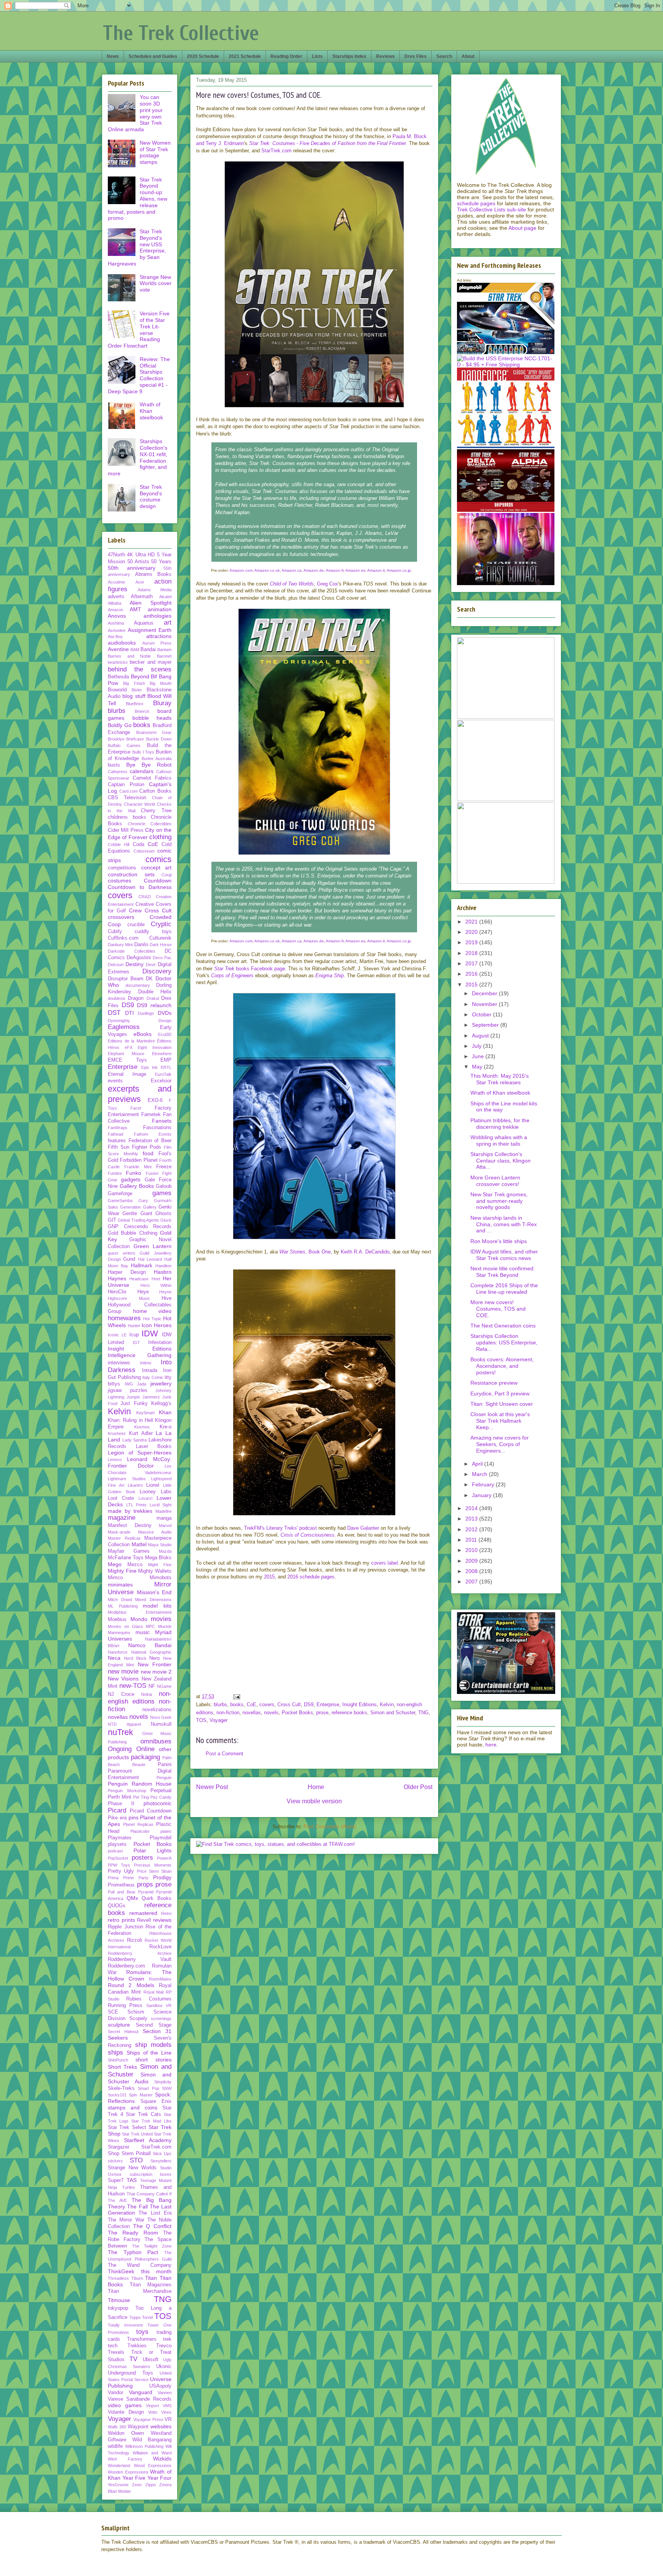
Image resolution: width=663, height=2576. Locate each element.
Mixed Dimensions (153, 1600)
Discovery (157, 971)
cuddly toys (153, 932)
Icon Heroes (157, 1325)
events (115, 1081)
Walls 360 (117, 2427)
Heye (143, 1292)
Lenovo (115, 1460)
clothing (160, 837)
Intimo (146, 1363)
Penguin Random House (140, 1784)
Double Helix (155, 992)
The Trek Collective (181, 33)
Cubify (115, 932)
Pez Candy (161, 1797)
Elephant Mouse (126, 1054)
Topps (135, 2317)
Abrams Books (153, 574)
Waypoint (138, 2427)
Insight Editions (360, 1704)
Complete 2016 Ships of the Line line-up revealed (504, 1289)
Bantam (164, 650)
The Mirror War (126, 2220)
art (168, 623)
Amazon (115, 610)
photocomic (158, 1803)
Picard (117, 1810)
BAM (135, 650)
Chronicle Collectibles (150, 824)
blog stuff (134, 696)
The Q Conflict (152, 2226)
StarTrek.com (276, 151)
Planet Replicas (138, 1824)
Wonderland (119, 2466)
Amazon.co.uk (267, 570)
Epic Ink (150, 1067)
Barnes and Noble (129, 656)
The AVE (117, 2200)
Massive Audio (155, 1532)
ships (115, 2052)
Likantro (135, 1485)
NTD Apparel (124, 1724)
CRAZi (145, 897)
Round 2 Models (131, 1985)
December (485, 993)
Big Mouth (161, 683)
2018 (472, 953)
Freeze (164, 1167)
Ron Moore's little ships (499, 1241)
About (468, 56)
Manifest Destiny (130, 1525)
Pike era (117, 1818)
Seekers (118, 2038)
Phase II (121, 1804)
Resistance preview (494, 1383)
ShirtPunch (118, 2060)
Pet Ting (141, 1797)
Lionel (153, 1485)
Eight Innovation (155, 1047)
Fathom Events (153, 1134)
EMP (166, 1060)
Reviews (385, 56)
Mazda (165, 1551)
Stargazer (119, 2147)
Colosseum (144, 851)
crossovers (121, 917)
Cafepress (118, 772)
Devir (151, 965)
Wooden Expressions (128, 2472)
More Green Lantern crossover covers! (495, 1181)
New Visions (123, 1679)
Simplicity (163, 2082)
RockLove (160, 1947)
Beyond (140, 676)
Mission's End (154, 1592)
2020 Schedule (203, 56)
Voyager (219, 1720)
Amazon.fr (335, 570)
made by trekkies (130, 1511)
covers (267, 1704)
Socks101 (117, 2095)
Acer (140, 582)
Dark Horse (161, 945)
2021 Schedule (245, 56)
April (478, 1464)
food (148, 1153)
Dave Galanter (363, 1528)
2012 (472, 1529)
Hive (167, 1298)
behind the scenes (140, 669)
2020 (472, 932)
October (482, 1014)
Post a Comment (224, 1754)
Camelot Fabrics (152, 778)
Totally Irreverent (125, 2325)
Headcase (139, 1279)
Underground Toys (130, 2373)
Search (444, 56)
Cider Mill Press (126, 830)
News (113, 56)
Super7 (116, 2180)
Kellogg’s (161, 1403)
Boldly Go (120, 725)
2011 (472, 1540)
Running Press (125, 2005)
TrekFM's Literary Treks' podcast (280, 1528)
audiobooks (122, 643)
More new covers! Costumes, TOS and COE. (498, 1309)
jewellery (161, 1384)
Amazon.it (376, 570)
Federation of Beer (150, 1141)
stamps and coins (133, 2108)
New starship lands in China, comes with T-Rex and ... (504, 1224)
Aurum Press (157, 643)
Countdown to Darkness (140, 887)
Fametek (151, 1115)
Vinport (152, 2406)
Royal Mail (154, 1992)
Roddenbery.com (126, 1966)
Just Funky (134, 1403)
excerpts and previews (140, 1094)
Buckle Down (159, 739)
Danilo (141, 945)
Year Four (160, 2478)
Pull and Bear (122, 1892)
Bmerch (142, 711)
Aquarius (144, 623)
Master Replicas (124, 1538)
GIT (112, 1220)
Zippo (151, 2485)
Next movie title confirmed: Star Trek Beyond (503, 1272)
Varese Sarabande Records (140, 2399)
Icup (134, 1335)
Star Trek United (137, 2134)
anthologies (158, 616)
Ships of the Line (149, 2053)
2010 (472, 1550)
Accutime (116, 582)
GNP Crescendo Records (140, 1227)
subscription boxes (151, 2174)
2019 (472, 942)
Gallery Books (137, 1186)
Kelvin (387, 1704)
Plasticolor (140, 1831)
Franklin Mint (138, 1167)
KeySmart (145, 1413)
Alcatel (165, 597)
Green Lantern (153, 1246)
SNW (167, 2088)
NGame (164, 1686)
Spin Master (141, 2095)
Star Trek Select (127, 2127)
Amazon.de (314, 570)
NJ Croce (121, 1694)
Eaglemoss (124, 1027)
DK (149, 979)
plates (166, 1831)
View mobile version (314, 1801)
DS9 (309, 1704)
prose (322, 1713)
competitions (122, 868)
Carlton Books (155, 791)
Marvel (165, 1525)
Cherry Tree (156, 811)
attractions (159, 636)
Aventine (118, 649)
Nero (154, 1658)
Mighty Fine (122, 1571)
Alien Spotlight (151, 603)
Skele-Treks (121, 2088)
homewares (124, 1318)
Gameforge (120, 1194)
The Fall (137, 2207)
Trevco (164, 2346)
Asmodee (117, 630)
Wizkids (162, 2459)
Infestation (160, 1342)
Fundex (115, 1173)
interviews (119, 1363)
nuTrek (120, 1732)
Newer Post (212, 1787)
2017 (472, 963)
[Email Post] (236, 1696)
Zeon (137, 2485)
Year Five (134, 2478)
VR (168, 2419)
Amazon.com (241, 570)
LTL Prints (137, 1505)
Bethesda (118, 677)
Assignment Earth (150, 630)
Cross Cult (289, 1704)
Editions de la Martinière (131, 1041)
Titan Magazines (151, 2285)
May (478, 1067)
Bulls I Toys (143, 752)
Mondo (139, 1619)
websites (161, 2426)
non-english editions (140, 1698)
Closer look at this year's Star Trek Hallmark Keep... (500, 1421)
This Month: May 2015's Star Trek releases (500, 1079)
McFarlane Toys (126, 1558)
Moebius (117, 1619)
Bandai (148, 650)
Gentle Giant (137, 1214)
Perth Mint (120, 1797)
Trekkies (137, 2346)
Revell (144, 1920)
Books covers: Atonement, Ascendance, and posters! (502, 1366)
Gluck (166, 1220)
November (485, 1004)
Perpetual (161, 1791)
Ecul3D (165, 1034)
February (484, 1484)
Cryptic (161, 924)
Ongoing (120, 1749)
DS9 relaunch (154, 1005)
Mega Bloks (158, 1558)
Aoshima (116, 623)
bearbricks (118, 662)
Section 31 (157, 2031)
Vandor (115, 2393)
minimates (120, 1585)
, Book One (305, 1252)
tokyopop (118, 2308)
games (162, 1193)
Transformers (142, 2339)
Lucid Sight (161, 1505)
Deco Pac (162, 958)
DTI (129, 1013)
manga (164, 1518)
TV (133, 2359)
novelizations (157, 1710)
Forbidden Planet (139, 1160)
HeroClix (117, 1292)
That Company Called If (149, 2194)
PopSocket (118, 1858)
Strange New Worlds (132, 2168)
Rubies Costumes (149, 1999)
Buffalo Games (124, 745)
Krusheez (117, 1433)
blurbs (220, 1704)
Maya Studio (160, 1545)
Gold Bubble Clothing (133, 1233)
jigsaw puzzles (128, 1390)
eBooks (143, 1034)
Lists (317, 56)
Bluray (162, 703)
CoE (252, 1704)
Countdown (158, 881)
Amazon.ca (292, 570)
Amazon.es (355, 570)
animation (160, 609)
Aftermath (142, 597)
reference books (349, 1713)
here (491, 1745)
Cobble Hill (119, 844)
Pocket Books (297, 1713)
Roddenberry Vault (140, 1959)
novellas (252, 1713)
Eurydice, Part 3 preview (500, 1394)
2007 (472, 1582)
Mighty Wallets (155, 1571)
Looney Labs (156, 1492)
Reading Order (286, 56)
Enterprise (328, 1704)
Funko (134, 1173)
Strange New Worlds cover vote (156, 284)
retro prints (121, 1920)
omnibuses (156, 1741)
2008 (472, 1571)
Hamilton (163, 1266)
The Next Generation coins (503, 1326)
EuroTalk (163, 1074)
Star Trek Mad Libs (151, 2121)
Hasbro (163, 1272)
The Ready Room (133, 2233)
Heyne (165, 1292)
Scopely (138, 2019)
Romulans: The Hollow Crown (140, 1975)
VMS (167, 2406)
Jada (142, 1384)
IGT (136, 1342)
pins (134, 1817)
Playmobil (161, 1838)
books (237, 1704)
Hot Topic (152, 1319)
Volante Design (126, 2412)
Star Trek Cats (143, 2114)
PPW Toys (119, 1865)
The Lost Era (155, 2213)
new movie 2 (156, 1672)
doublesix (117, 998)
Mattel (139, 1544)
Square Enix (156, 2101)
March (480, 1474)
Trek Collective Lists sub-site (491, 209)
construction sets (131, 874)
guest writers (122, 1253)
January (482, 1495)
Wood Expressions (153, 2466)
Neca (114, 1658)
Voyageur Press (148, 2419)
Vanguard (141, 2392)
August (481, 1036)
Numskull (161, 1724)
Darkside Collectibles (132, 951)
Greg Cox (327, 584)
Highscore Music (129, 1298)
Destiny (134, 964)
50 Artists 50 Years (149, 562)
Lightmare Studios (127, 1479)
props (145, 1884)
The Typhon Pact (133, 2252)
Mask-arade (119, 1532)
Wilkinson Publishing (144, 2446)
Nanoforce (118, 1652)
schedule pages (476, 203)
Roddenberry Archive (140, 1953)
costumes (120, 881)
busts (114, 765)
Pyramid (146, 1892)
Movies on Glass (125, 1626)
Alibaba (115, 603)
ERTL (166, 1067)
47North (116, 555)
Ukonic (164, 2367)
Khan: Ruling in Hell (130, 1420)
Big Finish (134, 683)
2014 (472, 1508)
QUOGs (117, 1906)
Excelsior (161, 1081)
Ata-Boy (115, 637)
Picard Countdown (151, 1811)
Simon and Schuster (393, 1713)
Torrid (147, 2317)
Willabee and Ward (152, 2453)
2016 (472, 974)
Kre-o (166, 1427)
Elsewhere (162, 1054)
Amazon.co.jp (399, 570)
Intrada (150, 1370)
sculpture (119, 2025)
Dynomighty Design (140, 1021)
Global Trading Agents (139, 1220)
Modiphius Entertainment (140, 1612)
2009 (472, 1561)
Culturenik (160, 938)
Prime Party (136, 1878)
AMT (135, 609)
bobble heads (152, 718)
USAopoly (160, 2386)
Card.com (129, 791)
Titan (151, 2278)
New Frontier (155, 1664)
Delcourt (116, 965)
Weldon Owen (126, 2433)
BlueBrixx (135, 704)
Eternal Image (127, 1074)
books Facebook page (250, 969)
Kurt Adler (141, 1433)
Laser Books (154, 1446)
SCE (113, 2012)
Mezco (135, 1565)
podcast (115, 1851)
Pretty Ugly (121, 1871)
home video (153, 1311)
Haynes (117, 1278)
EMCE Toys (127, 1060)
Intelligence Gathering (140, 1355)
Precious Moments (153, 1865)
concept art (157, 867)
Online (145, 1749)
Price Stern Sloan (154, 1871)
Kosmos (142, 1427)
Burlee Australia (157, 759)
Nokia (147, 1694)
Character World (140, 804)
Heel (156, 1279)
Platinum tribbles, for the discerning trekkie (500, 1124)
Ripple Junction (125, 1927)
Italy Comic (153, 1377)
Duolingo (146, 1013)
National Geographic (152, 1652)
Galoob (164, 1186)
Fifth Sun (119, 1147)
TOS (201, 1720)
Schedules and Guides (153, 56)
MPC (150, 1626)
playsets (117, 1844)
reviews (162, 1920)
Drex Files (416, 56)
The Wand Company (140, 2265)
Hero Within (156, 1285)
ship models (153, 2045)
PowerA (164, 1858)
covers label (384, 1563)
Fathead (115, 1134)
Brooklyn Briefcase (126, 739)
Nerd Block (135, 1658)
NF (152, 1686)
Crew (135, 910)
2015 (269, 1577)
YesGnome (118, 2485)
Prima (113, 1878)
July (477, 1046)
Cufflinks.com (123, 938)
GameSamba (120, 1201)
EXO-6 (155, 1100)
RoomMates (160, 1979)
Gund (129, 1259)
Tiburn (137, 2278)
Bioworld (117, 690)
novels (271, 1713)
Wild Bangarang (152, 2440)
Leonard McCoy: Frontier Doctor (140, 1462)
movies (161, 1619)
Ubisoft (151, 2360)
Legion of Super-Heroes (140, 1453)
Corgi (167, 875)
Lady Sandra (135, 1440)
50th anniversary (132, 568)
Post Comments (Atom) (330, 1826)
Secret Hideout (123, 2032)
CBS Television (127, 798)
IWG (129, 1384)
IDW (150, 1333)
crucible (136, 925)
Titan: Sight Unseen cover (502, 1404)
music (143, 1632)
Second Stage (154, 2025)
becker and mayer (151, 662)
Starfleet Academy (148, 2140)
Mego (115, 1564)
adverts (116, 597)
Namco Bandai (150, 1645)
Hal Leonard (150, 1259)
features (117, 1141)
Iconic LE (117, 1335)
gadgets (131, 1179)
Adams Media (155, 590)
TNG (423, 1713)
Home (316, 1787)
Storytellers (161, 2161)
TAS (132, 2180)
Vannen (165, 2393)
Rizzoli (134, 1940)
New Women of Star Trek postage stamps (155, 152)
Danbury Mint (120, 945)
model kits (157, 1606)
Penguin (164, 1778)
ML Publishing (123, 1606)
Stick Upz (162, 2154)
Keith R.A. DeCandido (365, 1252)
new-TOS (133, 1686)
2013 (472, 1519)
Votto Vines (160, 2412)
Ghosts (163, 1214)
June (479, 1056)
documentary (138, 985)
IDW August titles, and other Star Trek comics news (504, 1255)
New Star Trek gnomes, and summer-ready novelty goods (499, 1201)
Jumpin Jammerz (143, 1397)
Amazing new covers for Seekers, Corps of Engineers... (500, 1444)
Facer (136, 1108)
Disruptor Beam (126, 979)
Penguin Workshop (127, 1791)
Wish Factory (125, 2459)
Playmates (120, 1838)
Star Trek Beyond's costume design (151, 496)
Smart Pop (148, 2088)
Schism (136, 2012)
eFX (129, 1047)
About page (522, 228)
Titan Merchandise (140, 2291)
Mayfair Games (129, 1551)
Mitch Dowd (120, 1600)
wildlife (115, 2446)
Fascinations (157, 1128)
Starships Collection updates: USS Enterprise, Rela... (504, 1342)
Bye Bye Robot (149, 765)
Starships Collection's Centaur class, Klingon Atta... (501, 1161)
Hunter (134, 1326)
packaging (145, 1757)
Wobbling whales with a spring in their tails (499, 1140)
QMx (132, 1898)
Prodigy (162, 1877)
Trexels (116, 2352)
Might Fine (160, 1565)
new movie (123, 1671)
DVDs (165, 1013)
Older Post (418, 1787)
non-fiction (228, 1713)
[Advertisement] (314, 1635)
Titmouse (119, 2300)
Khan (165, 1412)
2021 (472, 922)
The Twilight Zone (152, 2246)
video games (125, 2405)
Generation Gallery (138, 1207)
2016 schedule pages (311, 1577)
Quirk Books (157, 1898)
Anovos (117, 616)
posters (142, 1858)
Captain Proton (126, 785)
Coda (139, 844)
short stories (153, 2060)
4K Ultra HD (141, 555)
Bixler (137, 690)
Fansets (162, 1121)
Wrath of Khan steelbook (151, 411)
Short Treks (122, 2067)
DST (114, 1013)
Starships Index (349, 56)
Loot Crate (121, 1498)
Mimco (115, 1578)
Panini (165, 1765)
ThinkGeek (121, 2271)
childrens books (127, 817)
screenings (161, 2019)
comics (158, 859)
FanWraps (118, 1128)
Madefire (163, 1511)
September (486, 1025)
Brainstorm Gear (154, 732)
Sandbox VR (159, 2005)
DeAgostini (139, 958)
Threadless (118, 2278)
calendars (142, 771)
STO (136, 2160)
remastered (143, 1913)
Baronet (164, 656)
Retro (166, 1913)
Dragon (136, 998)
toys (142, 2332)
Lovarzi (145, 1498)
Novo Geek (161, 1717)
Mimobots (161, 1578)
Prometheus (121, 1885)
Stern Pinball (136, 2154)
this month (157, 2271)
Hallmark (142, 1265)
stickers (115, 2161)
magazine (122, 1518)
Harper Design (127, 1272)
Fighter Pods (147, 1147)
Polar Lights (153, 1850)
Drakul (153, 998)
